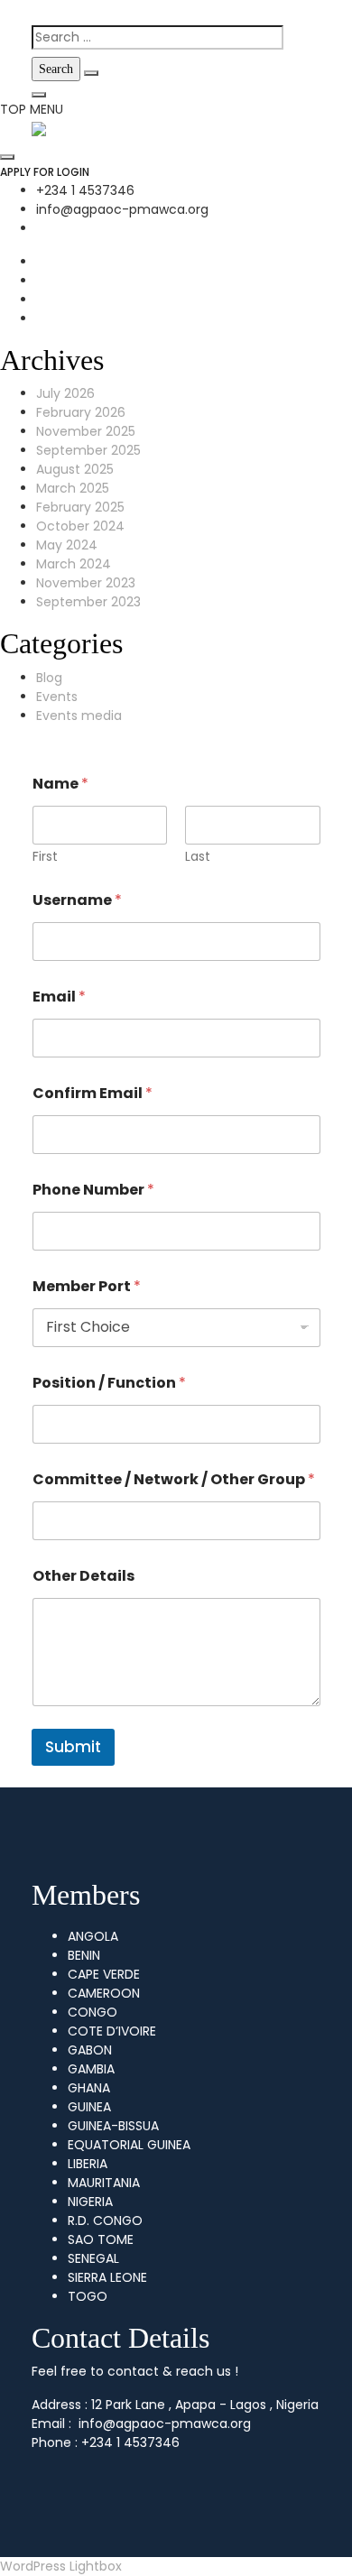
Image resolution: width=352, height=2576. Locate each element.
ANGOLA (93, 1936)
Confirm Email (93, 1093)
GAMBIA (91, 2069)
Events (57, 697)
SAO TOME (101, 2239)
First (45, 857)
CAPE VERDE (104, 1974)
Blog (49, 678)
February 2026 (81, 412)
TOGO (88, 2296)
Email (59, 997)
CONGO (93, 2012)
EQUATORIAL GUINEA (129, 2145)
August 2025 (75, 469)
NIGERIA (90, 2202)
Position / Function (109, 1383)
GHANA (89, 2088)
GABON (90, 2050)
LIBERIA (88, 2164)
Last (198, 857)
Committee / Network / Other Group (174, 1479)
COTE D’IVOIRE (112, 2031)
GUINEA (89, 2107)
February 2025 (80, 507)
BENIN (84, 1955)
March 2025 (73, 488)
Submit (73, 1747)
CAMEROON (104, 1993)
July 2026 (65, 393)
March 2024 (74, 564)
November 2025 (86, 431)
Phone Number (93, 1190)
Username (77, 900)
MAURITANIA (104, 2183)
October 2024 (80, 526)
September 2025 (88, 450)
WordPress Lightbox (61, 2566)
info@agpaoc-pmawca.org (122, 209)
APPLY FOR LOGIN (45, 172)
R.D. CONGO (105, 2221)
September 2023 (88, 602)
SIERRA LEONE (107, 2277)
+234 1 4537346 (85, 190)
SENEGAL (93, 2258)
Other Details (83, 1576)
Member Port (87, 1286)
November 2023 (86, 583)
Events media (79, 716)
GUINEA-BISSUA (113, 2126)
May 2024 (67, 545)
